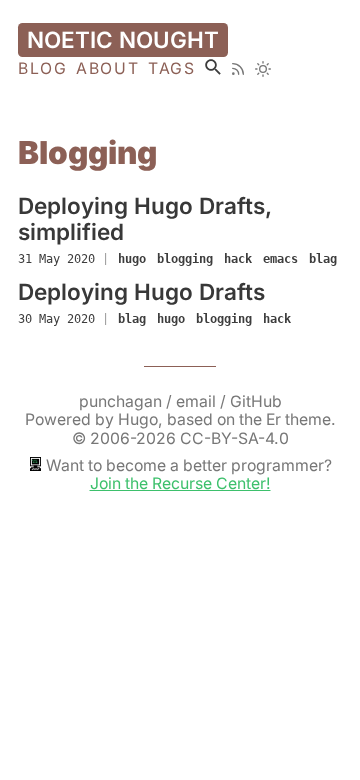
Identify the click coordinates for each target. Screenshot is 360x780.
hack (238, 259)
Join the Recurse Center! (180, 483)
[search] (213, 67)
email (198, 401)
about (107, 69)
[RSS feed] (238, 69)
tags (171, 69)
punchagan (122, 401)
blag (323, 259)
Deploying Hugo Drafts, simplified (145, 218)
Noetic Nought (123, 39)
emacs (280, 259)
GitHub (256, 401)
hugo (132, 259)
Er (273, 419)
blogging (185, 259)
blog (42, 69)
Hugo (138, 419)
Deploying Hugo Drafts (141, 291)
